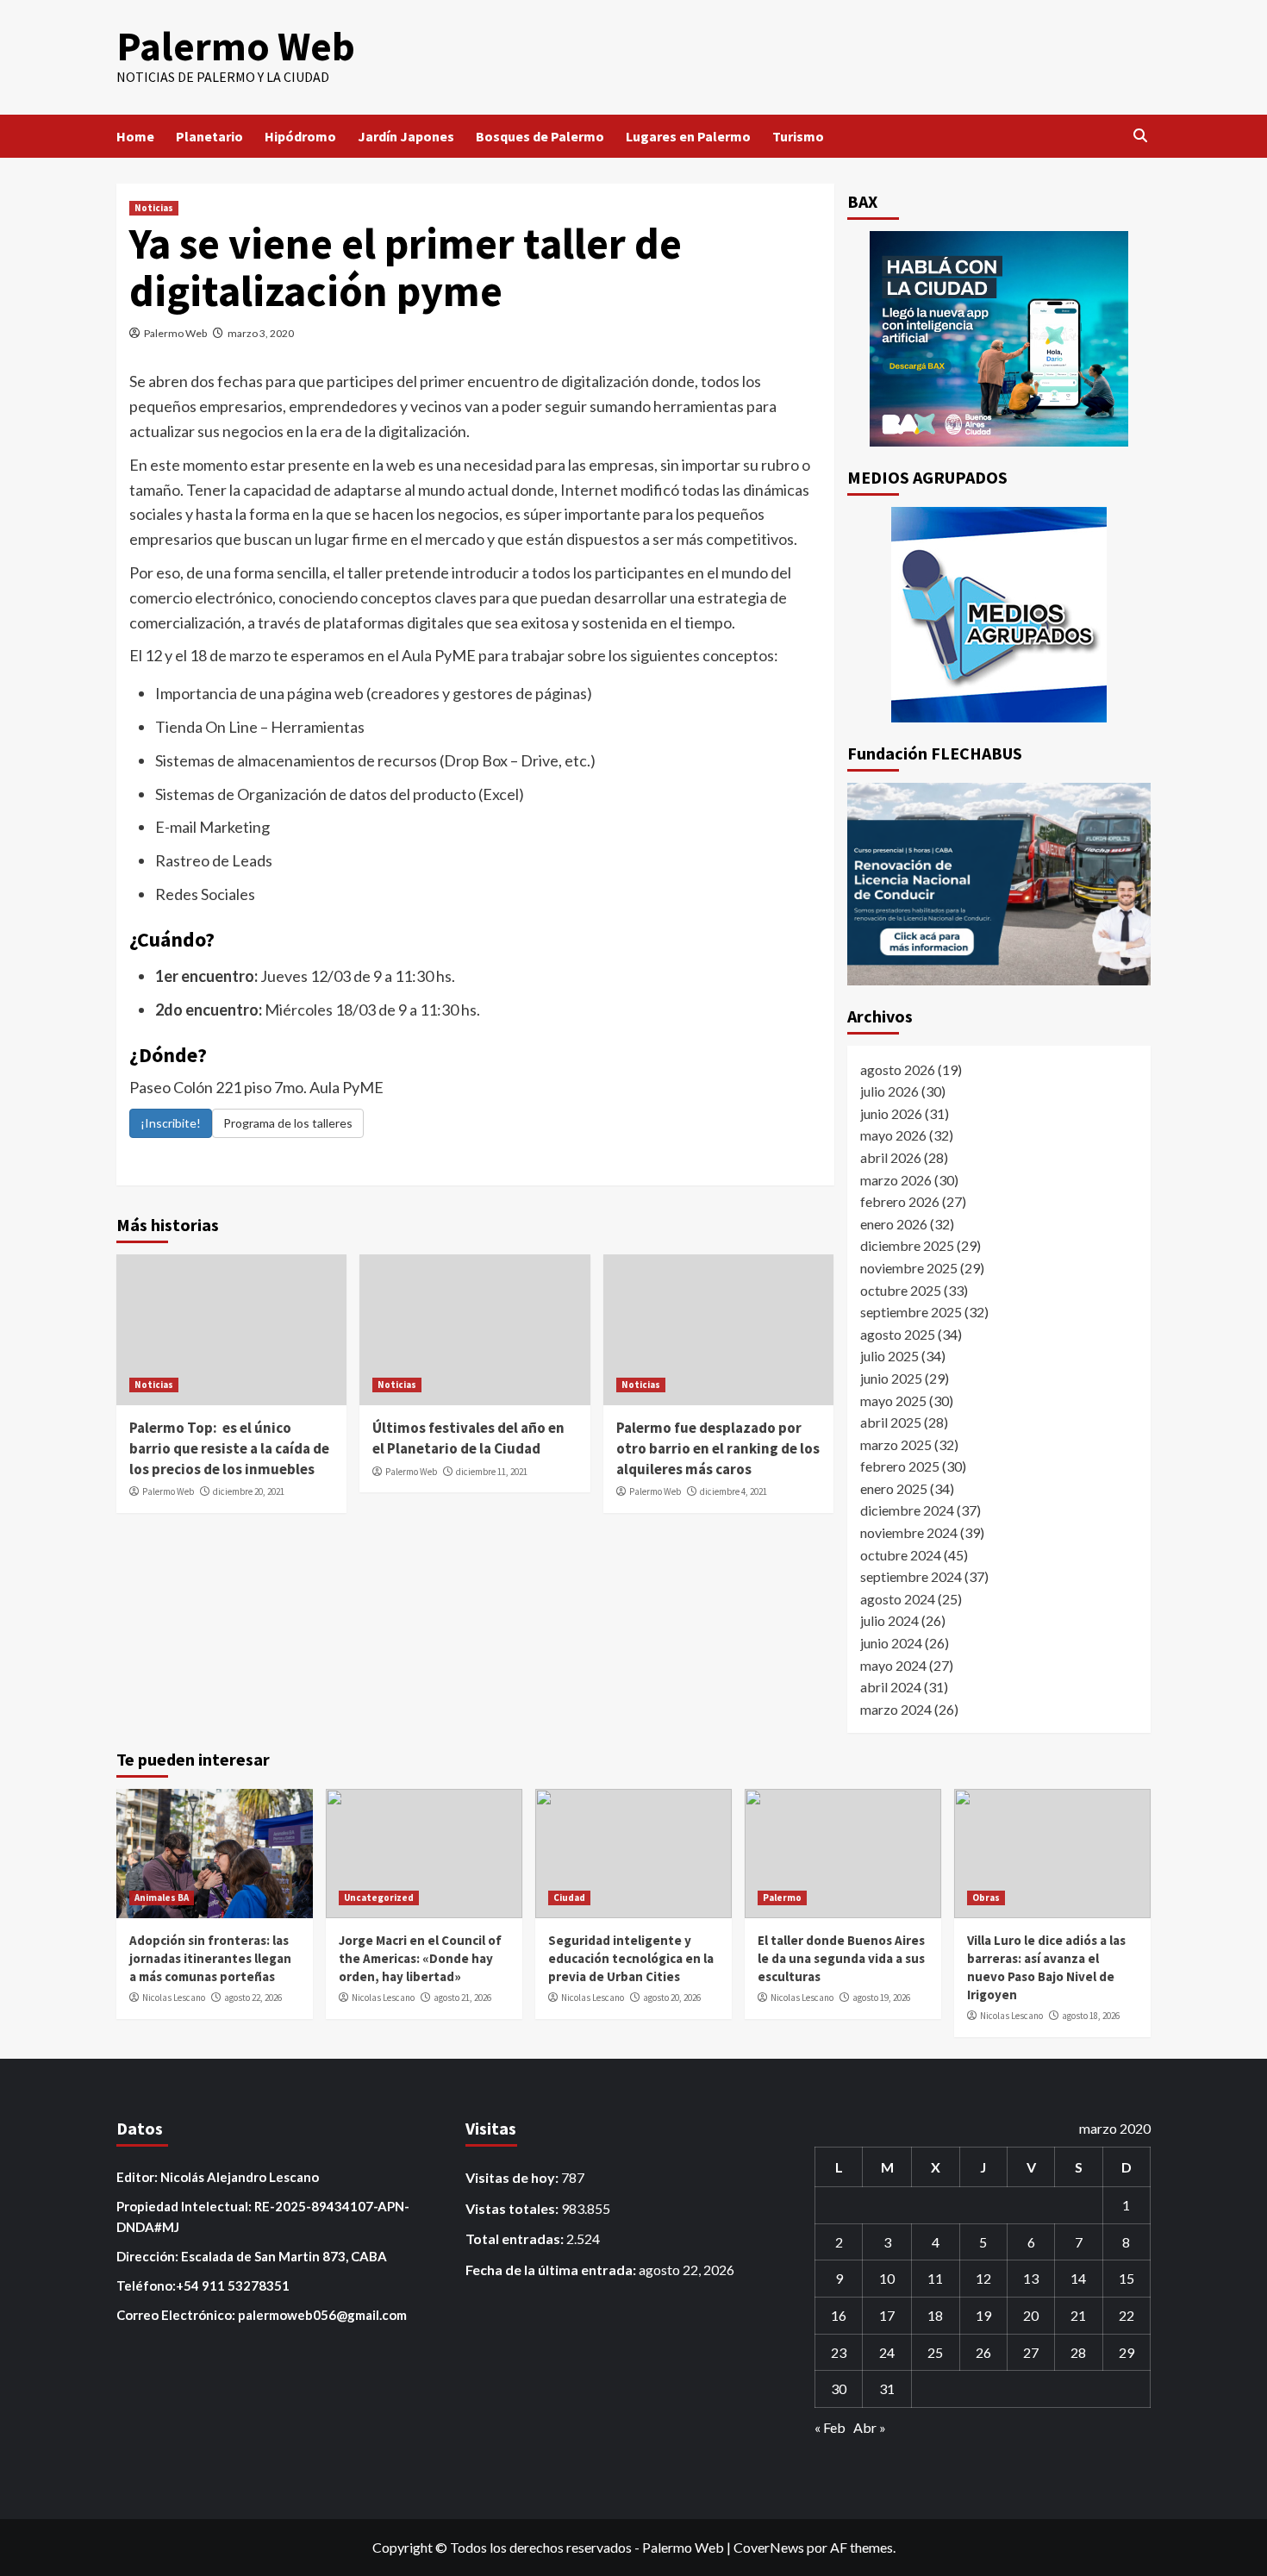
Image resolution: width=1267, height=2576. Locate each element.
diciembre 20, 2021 (249, 1491)
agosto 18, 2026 (1091, 2016)
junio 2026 (891, 1113)
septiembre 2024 (911, 1576)
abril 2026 (891, 1157)
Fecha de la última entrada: (552, 2270)
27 (1031, 2352)
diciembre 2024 (907, 1510)
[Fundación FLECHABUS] (999, 884)
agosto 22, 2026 (253, 1998)
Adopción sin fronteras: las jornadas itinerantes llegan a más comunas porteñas (210, 1958)
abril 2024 (891, 1687)
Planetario (209, 136)
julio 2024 (889, 1620)
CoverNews (769, 2547)
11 (935, 2278)
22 (1127, 2315)
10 (887, 2278)
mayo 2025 (893, 1401)
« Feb (830, 2427)
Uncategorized (379, 1898)
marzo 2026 (896, 1180)
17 (887, 2315)
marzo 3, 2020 (261, 333)
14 (1078, 2278)
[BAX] (999, 339)
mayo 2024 (893, 1665)
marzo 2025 (896, 1444)
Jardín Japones (406, 136)
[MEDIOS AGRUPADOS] (999, 615)
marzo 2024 (896, 1709)
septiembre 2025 (911, 1312)
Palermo (782, 1898)
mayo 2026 (893, 1135)
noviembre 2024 (909, 1532)
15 (1127, 2278)
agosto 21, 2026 (462, 1998)
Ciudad (569, 1898)
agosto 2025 (898, 1334)
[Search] (1140, 136)
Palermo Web (236, 46)
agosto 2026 (898, 1069)
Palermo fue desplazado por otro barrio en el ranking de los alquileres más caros (718, 1448)
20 (1031, 2315)
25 (935, 2352)
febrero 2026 (900, 1201)
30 (839, 2388)
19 (983, 2315)
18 (935, 2315)
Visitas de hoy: (513, 2177)
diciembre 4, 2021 (733, 1491)
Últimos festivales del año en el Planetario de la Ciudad (468, 1438)
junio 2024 (891, 1643)
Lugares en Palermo (688, 136)
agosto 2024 (898, 1599)
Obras (986, 1898)
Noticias (154, 208)
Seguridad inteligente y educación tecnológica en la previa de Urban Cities (631, 1958)
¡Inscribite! (171, 1123)
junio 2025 (891, 1378)
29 (1127, 2352)
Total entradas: (516, 2238)
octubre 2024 (901, 1555)
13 (1031, 2278)
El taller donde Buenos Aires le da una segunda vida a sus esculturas (841, 1958)
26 (983, 2352)
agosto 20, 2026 (672, 1998)
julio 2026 (889, 1091)
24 (887, 2352)
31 (887, 2388)
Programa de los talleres (288, 1123)
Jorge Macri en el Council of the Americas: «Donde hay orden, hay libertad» (420, 1958)
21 (1078, 2315)
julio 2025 (889, 1356)
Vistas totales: (513, 2208)
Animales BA (162, 1898)
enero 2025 (894, 1488)
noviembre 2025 (909, 1268)
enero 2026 (894, 1224)
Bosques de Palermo (540, 136)
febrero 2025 (900, 1466)
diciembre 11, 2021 (492, 1472)
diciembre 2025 (907, 1245)
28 (1078, 2352)
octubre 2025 (901, 1290)
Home (135, 136)
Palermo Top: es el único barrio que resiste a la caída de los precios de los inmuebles (229, 1448)
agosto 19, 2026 (881, 1998)
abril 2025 (891, 1422)
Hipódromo (300, 136)
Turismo (798, 136)
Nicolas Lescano (174, 1998)
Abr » (870, 2427)
